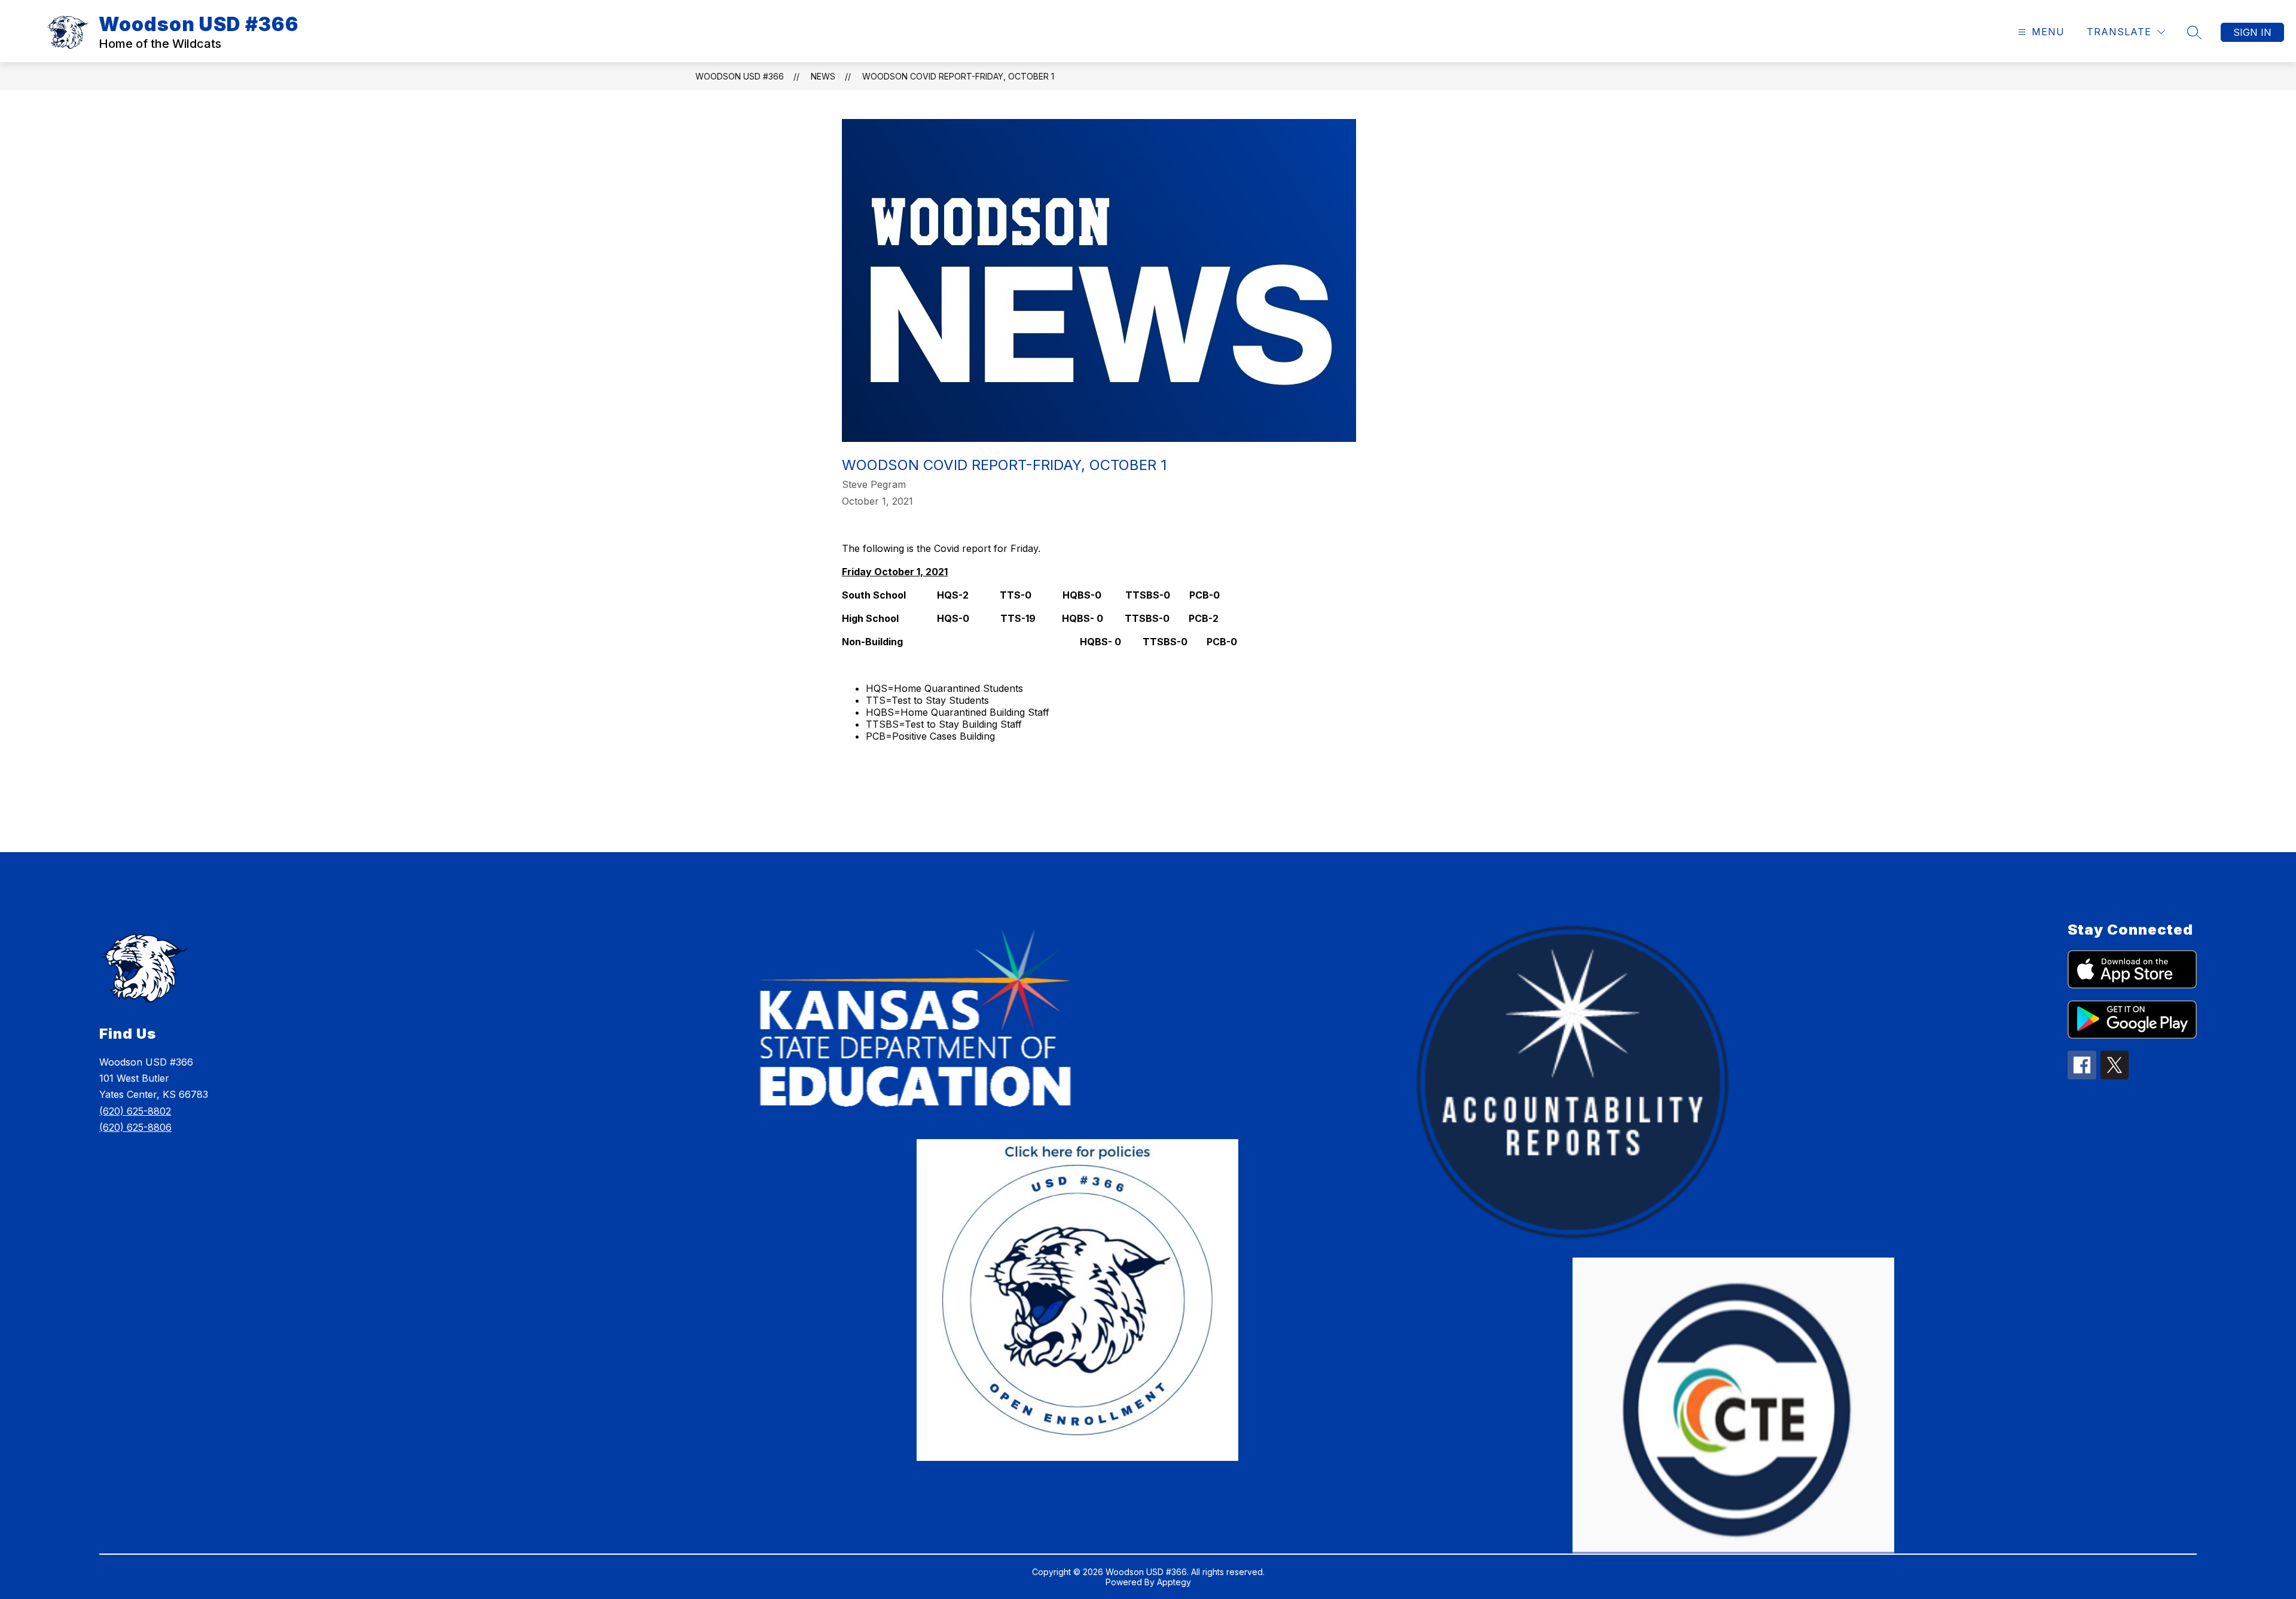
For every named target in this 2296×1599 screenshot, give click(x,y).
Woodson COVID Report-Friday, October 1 (958, 76)
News (823, 76)
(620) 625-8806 (135, 1127)
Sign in (2252, 32)
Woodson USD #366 (740, 76)
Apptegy (1174, 1582)
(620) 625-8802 (135, 1111)
